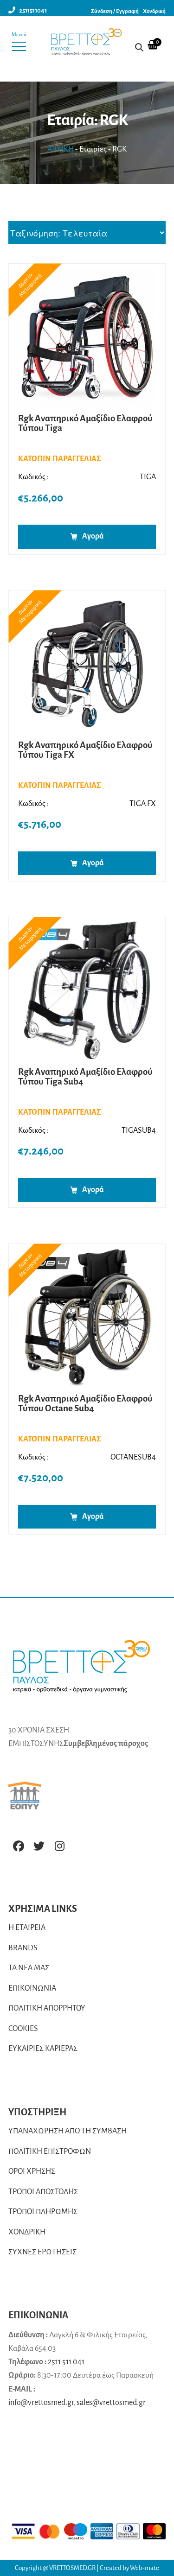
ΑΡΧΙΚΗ (61, 149)
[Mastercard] (50, 2531)
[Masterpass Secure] (155, 2531)
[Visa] (23, 2531)
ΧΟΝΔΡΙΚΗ (27, 2232)
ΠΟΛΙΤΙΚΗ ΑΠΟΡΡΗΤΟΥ (47, 2008)
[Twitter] (39, 1846)
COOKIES (23, 2029)
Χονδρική (154, 11)
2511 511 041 (66, 2362)
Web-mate (145, 2568)
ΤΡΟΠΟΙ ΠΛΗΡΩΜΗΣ (43, 2212)
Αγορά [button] (93, 536)
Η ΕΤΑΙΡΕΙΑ (27, 1928)
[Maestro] (76, 2531)
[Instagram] (59, 1846)
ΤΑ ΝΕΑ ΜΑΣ (29, 1968)
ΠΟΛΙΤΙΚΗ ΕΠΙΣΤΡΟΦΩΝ (50, 2151)
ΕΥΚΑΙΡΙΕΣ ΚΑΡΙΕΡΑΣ (43, 2049)
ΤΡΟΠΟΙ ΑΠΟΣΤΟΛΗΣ (43, 2192)
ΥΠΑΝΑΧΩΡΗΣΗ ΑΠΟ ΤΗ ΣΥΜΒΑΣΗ (68, 2131)
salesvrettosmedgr (111, 2403)
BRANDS (23, 1948)
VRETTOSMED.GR (73, 2568)
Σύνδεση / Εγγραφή (115, 11)
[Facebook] (19, 1846)
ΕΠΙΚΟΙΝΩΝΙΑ (32, 1988)
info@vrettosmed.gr (41, 2403)
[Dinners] (128, 2531)
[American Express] (102, 2531)
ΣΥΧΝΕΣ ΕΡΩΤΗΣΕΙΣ (42, 2252)
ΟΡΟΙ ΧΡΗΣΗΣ (32, 2171)
